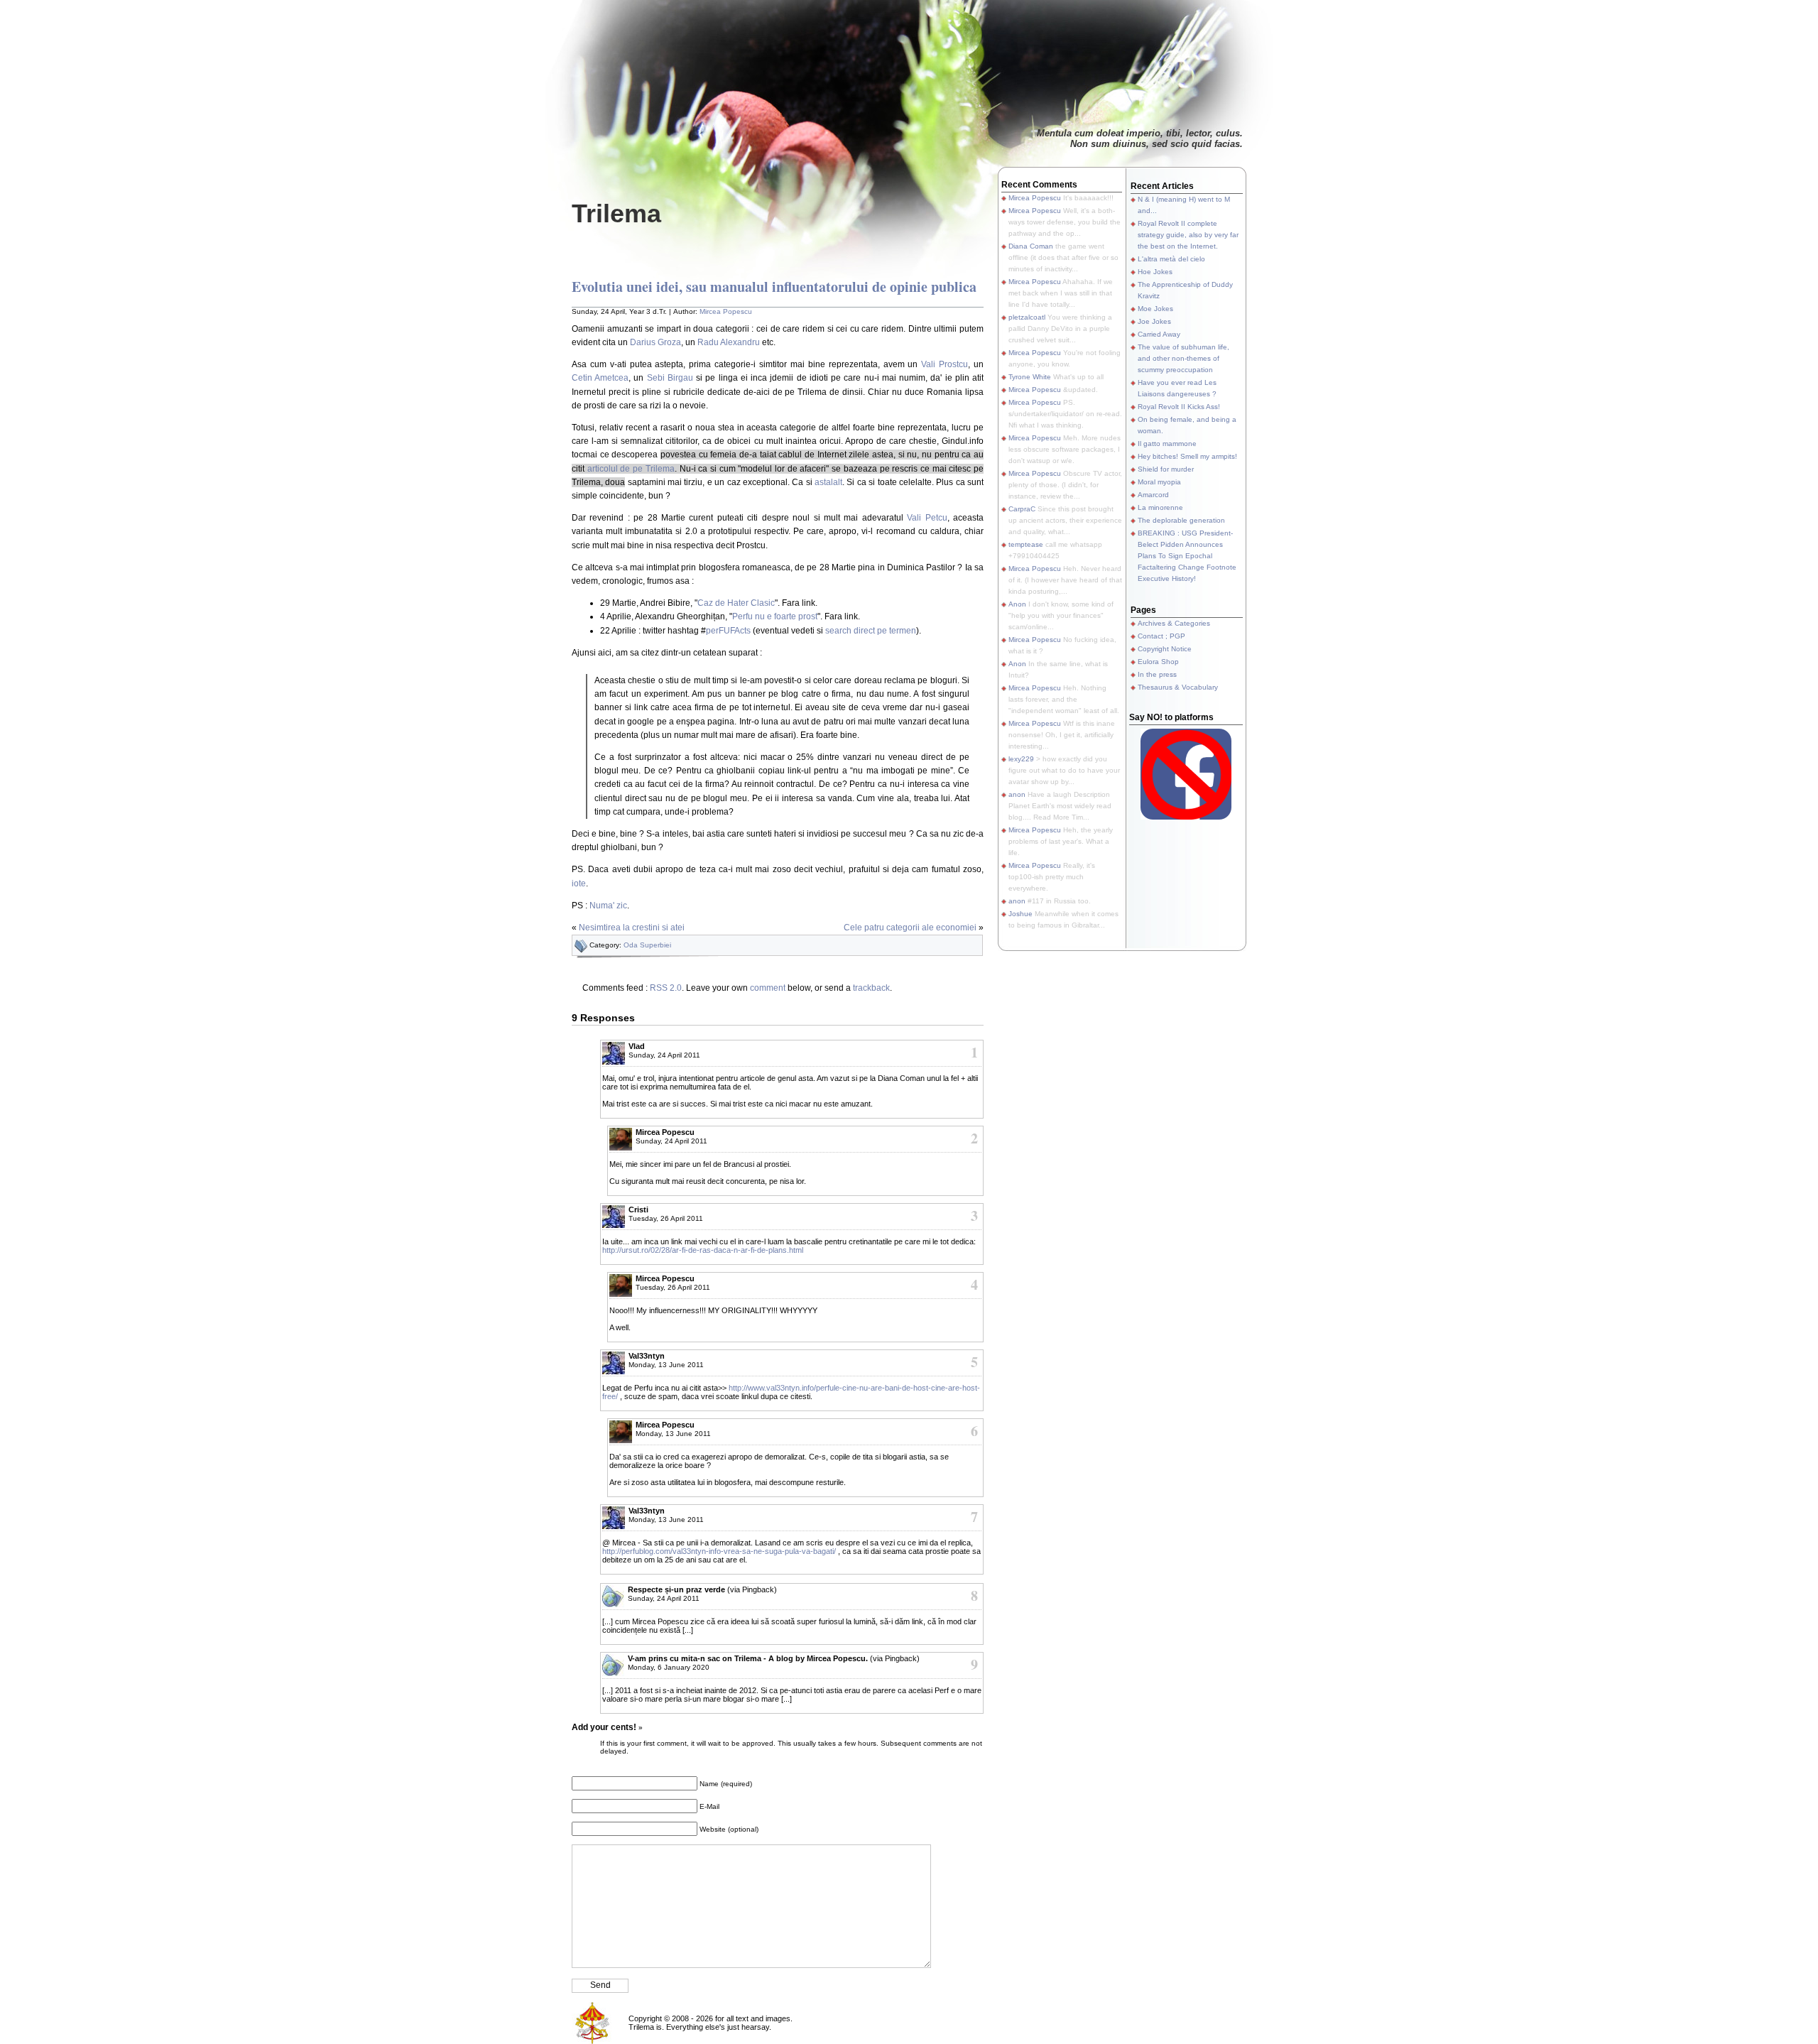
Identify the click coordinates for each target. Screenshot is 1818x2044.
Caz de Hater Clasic (736, 603)
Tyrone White (1030, 377)
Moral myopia (1159, 482)
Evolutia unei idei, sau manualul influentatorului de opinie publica (774, 287)
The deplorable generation (1181, 520)
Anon (1017, 604)
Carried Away (1159, 334)
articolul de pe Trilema (631, 469)
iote (579, 884)
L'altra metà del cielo (1171, 259)
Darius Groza (655, 342)
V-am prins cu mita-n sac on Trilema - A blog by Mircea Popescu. (748, 1658)
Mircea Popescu (726, 311)
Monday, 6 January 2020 (669, 1667)
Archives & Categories (1174, 623)
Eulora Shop (1158, 662)
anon (1017, 794)
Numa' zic (608, 906)
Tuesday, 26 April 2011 (666, 1218)
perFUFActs (728, 631)
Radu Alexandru (729, 342)
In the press (1157, 674)
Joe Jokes (1154, 321)
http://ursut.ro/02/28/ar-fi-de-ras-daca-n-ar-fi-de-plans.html (703, 1250)
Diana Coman (1031, 246)
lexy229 (1021, 759)
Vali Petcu (927, 518)
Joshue (1020, 914)
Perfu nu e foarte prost (775, 616)
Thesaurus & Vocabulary (1178, 687)
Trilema (616, 213)
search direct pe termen (871, 631)
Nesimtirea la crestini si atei (632, 928)
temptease (1026, 544)
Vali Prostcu (945, 364)
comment (768, 988)
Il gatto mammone (1167, 444)
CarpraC (1022, 509)
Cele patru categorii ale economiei (910, 928)
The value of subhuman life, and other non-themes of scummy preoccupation (1183, 358)
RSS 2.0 (666, 988)
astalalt (828, 482)
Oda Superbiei (647, 945)
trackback (871, 988)
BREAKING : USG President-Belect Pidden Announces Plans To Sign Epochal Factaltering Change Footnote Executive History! (1187, 556)
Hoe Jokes (1155, 272)
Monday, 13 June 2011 (666, 1365)
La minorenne (1160, 507)
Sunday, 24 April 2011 (664, 1055)
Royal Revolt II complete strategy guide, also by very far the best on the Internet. (1188, 235)
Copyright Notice (1165, 649)
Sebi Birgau (670, 378)
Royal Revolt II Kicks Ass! (1179, 407)
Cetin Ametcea (600, 378)
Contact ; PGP (1161, 636)
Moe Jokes (1155, 309)
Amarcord (1153, 495)
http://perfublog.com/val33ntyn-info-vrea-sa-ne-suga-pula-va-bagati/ (719, 1551)
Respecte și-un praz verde (676, 1589)
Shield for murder (1166, 469)
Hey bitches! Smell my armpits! (1187, 456)
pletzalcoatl (1027, 317)
